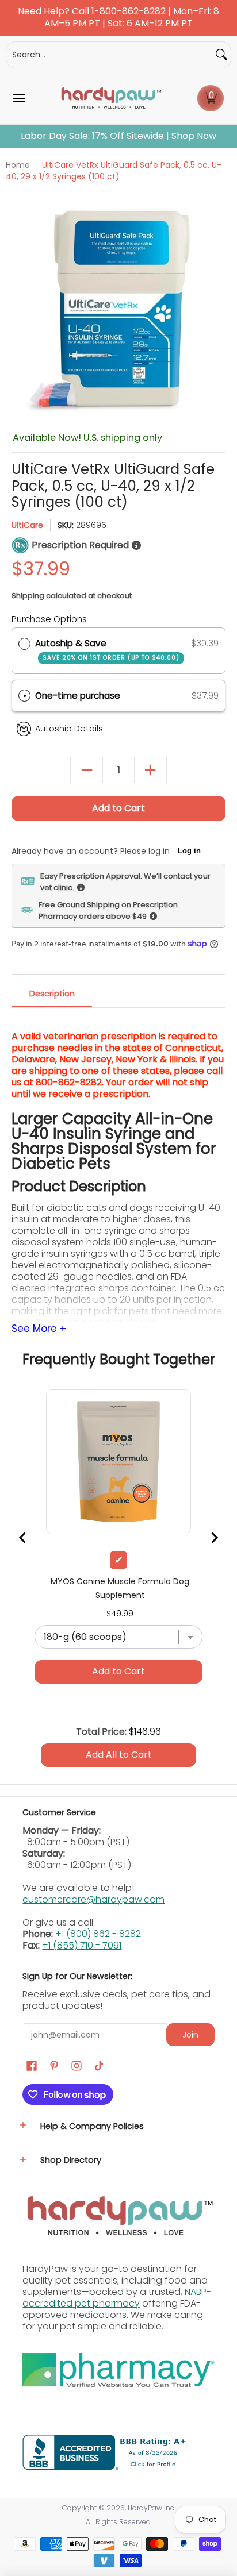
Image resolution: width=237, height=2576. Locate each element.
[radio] (24, 644)
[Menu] (18, 98)
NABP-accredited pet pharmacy (117, 2298)
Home (18, 165)
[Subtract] (87, 770)
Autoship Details (69, 729)
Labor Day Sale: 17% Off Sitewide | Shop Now (118, 136)
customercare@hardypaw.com (93, 1899)
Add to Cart (118, 808)
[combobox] (109, 55)
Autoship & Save (107, 650)
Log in (189, 851)
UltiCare (27, 525)
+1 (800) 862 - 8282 (98, 1934)
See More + (39, 1329)
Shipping (28, 596)
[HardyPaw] (110, 98)
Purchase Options (49, 619)
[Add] (150, 770)
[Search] (221, 55)
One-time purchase (78, 696)
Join (190, 2035)
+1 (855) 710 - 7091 (82, 1945)
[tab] (52, 997)
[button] (211, 98)
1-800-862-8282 (129, 12)
